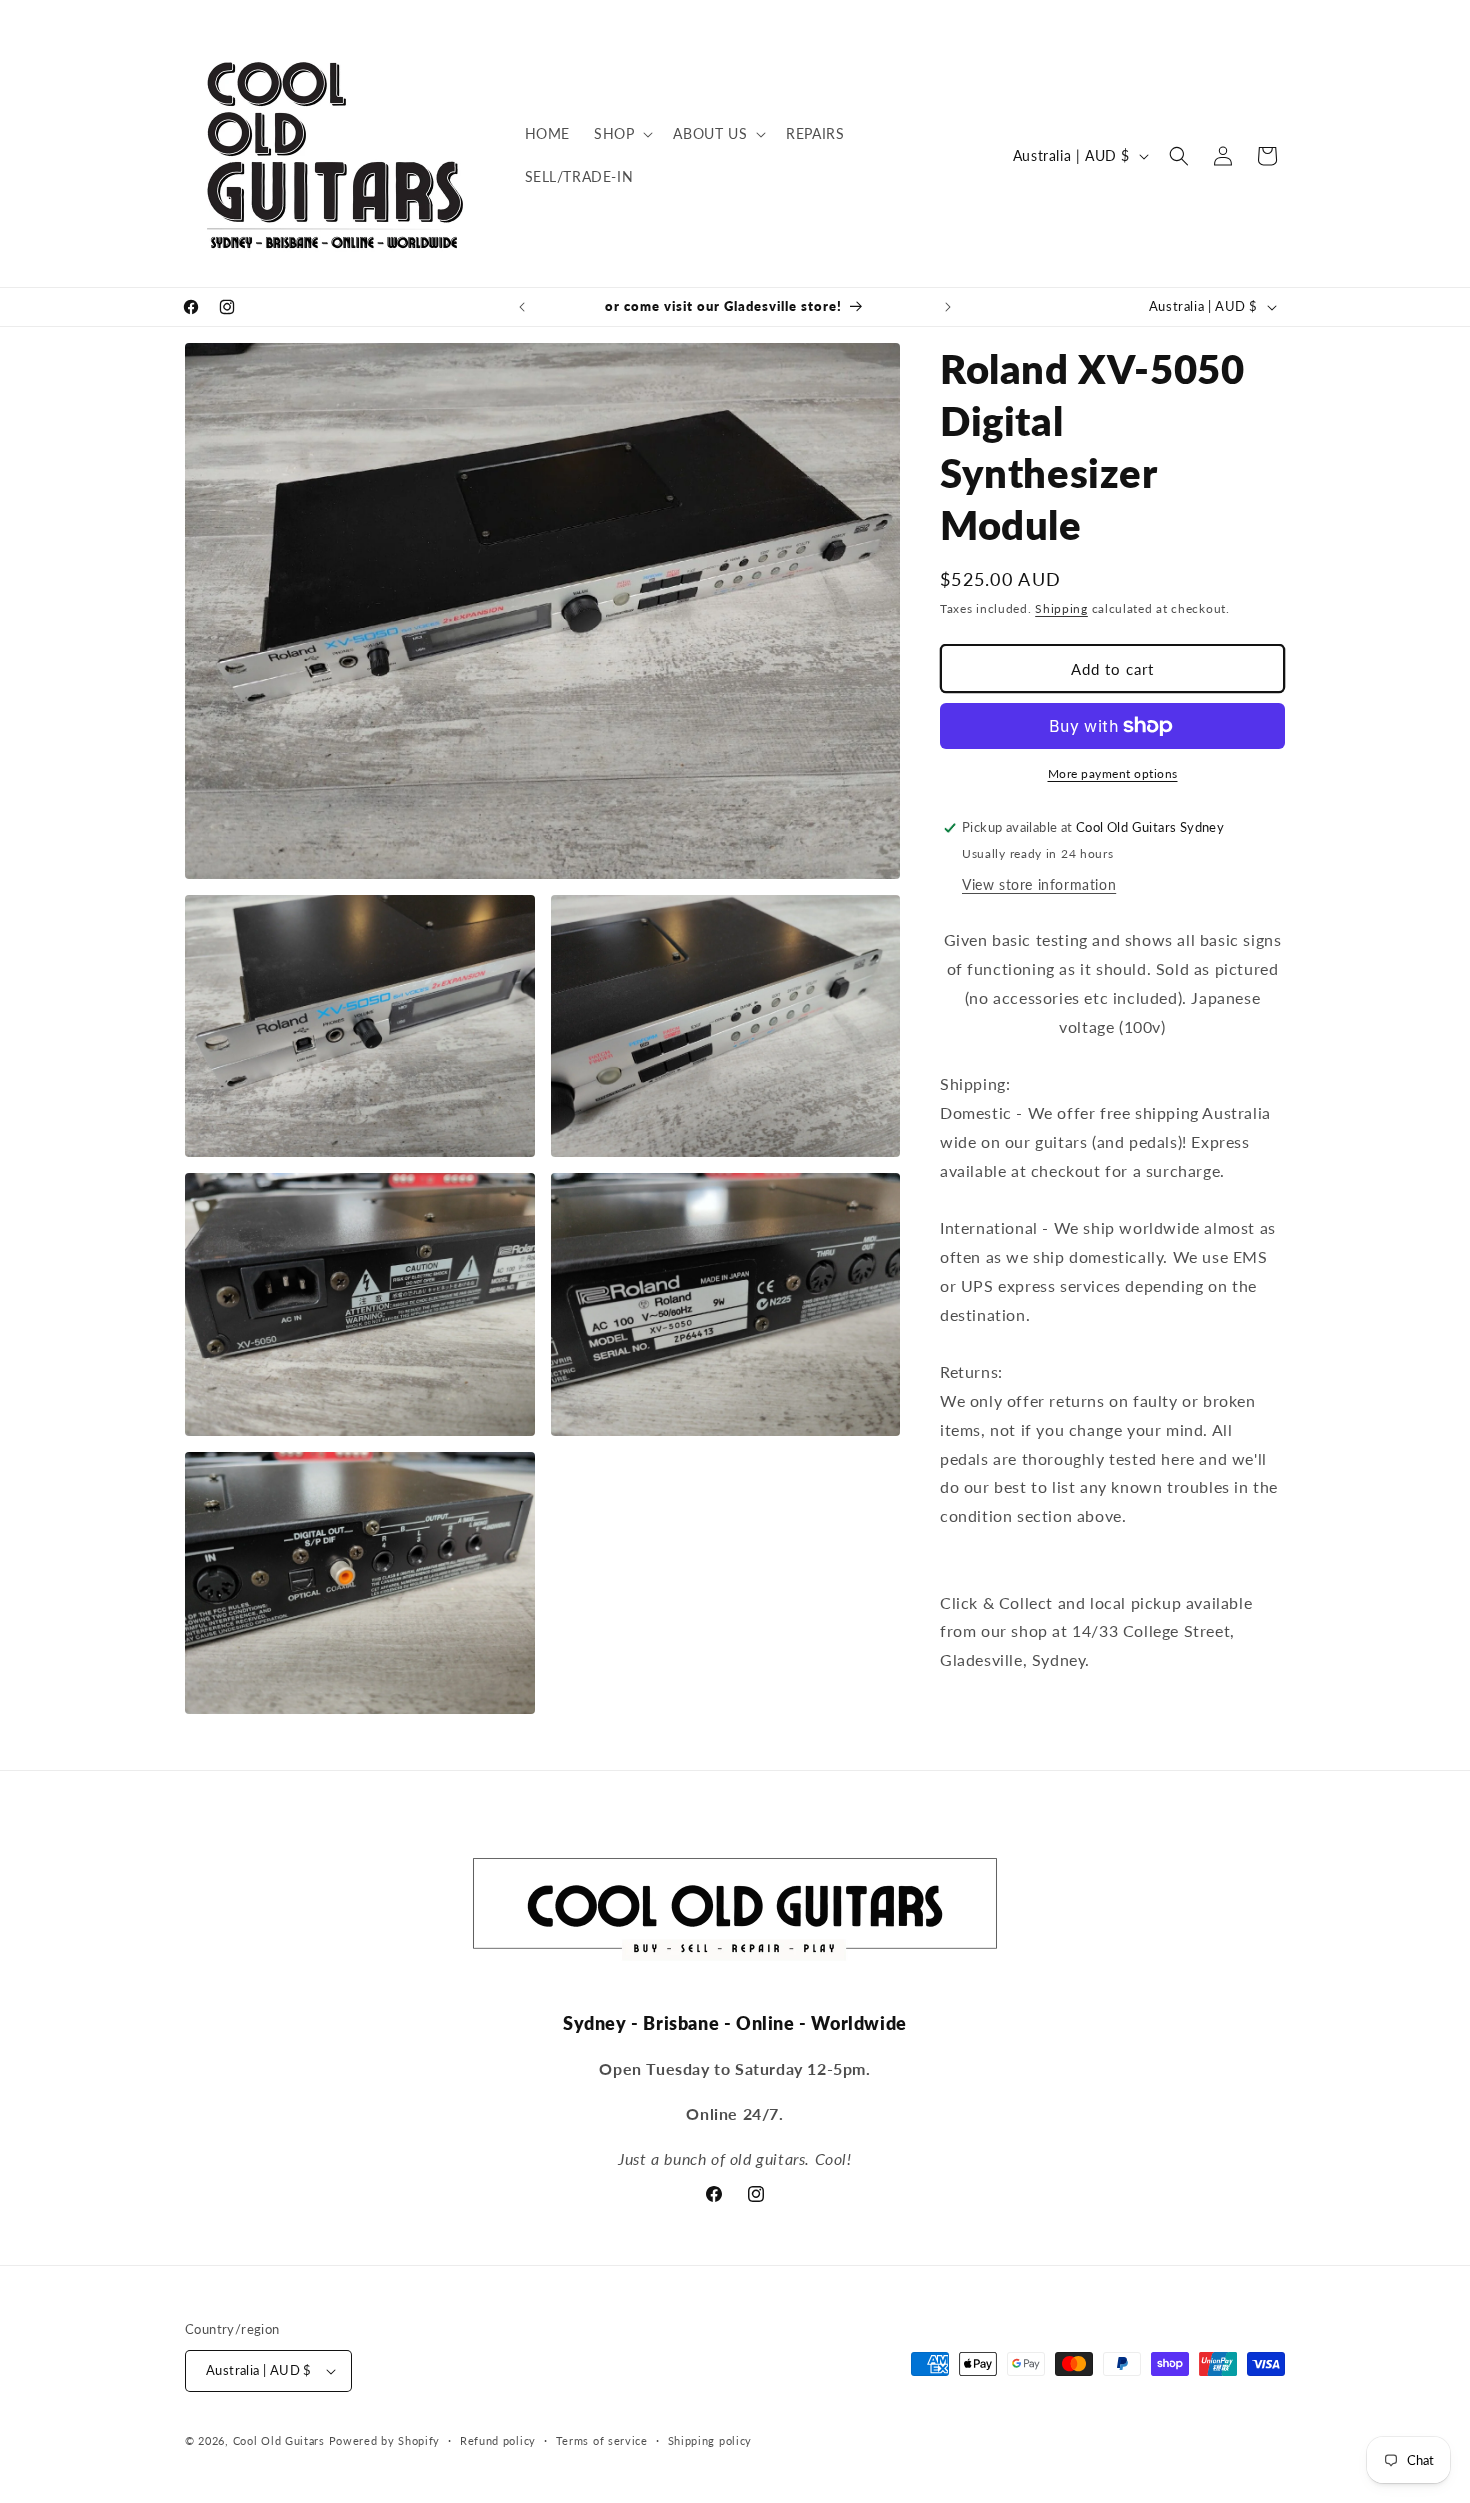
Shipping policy (710, 2440)
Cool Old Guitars (279, 2440)
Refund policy (498, 2440)
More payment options (1113, 773)
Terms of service (602, 2440)
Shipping (1061, 608)
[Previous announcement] (522, 307)
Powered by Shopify (385, 2440)
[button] (621, 134)
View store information (1039, 884)
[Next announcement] (948, 307)
